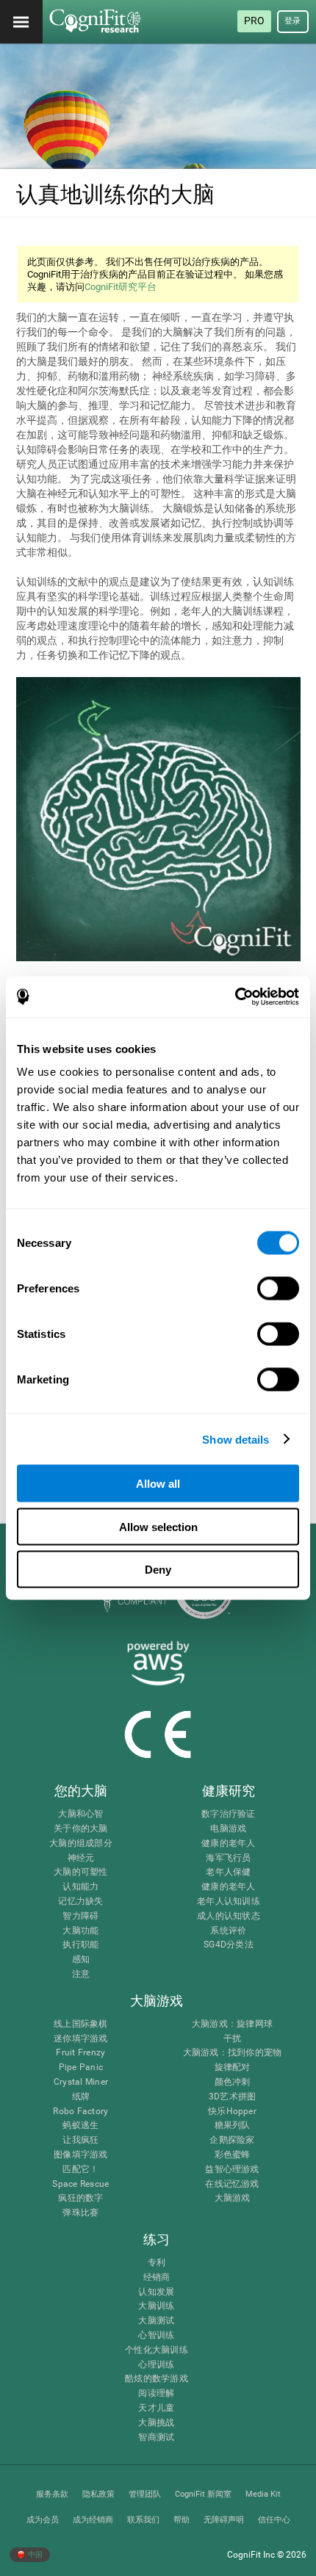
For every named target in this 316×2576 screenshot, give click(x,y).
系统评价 (228, 1931)
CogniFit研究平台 (121, 287)
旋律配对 (233, 2067)
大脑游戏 (233, 2198)
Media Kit (263, 2494)
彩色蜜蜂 (233, 2155)
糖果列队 (233, 2125)
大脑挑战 (156, 2423)
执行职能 (80, 1945)
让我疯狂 (80, 2140)
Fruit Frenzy (80, 2053)
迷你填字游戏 (80, 2039)
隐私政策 (98, 2494)
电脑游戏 (228, 1829)
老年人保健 (228, 1872)
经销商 (157, 2277)
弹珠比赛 (80, 2213)
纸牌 (81, 2097)
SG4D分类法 (229, 1945)
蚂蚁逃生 (80, 2125)
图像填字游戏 (80, 2155)
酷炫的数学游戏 (157, 2379)
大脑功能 (80, 1931)
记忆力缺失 (80, 1902)
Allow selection (158, 1526)
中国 (35, 2554)
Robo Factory (80, 2112)
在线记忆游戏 (232, 2184)
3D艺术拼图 (232, 2097)
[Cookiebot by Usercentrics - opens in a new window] (235, 997)
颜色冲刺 (233, 2082)
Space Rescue (80, 2184)
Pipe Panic (81, 2067)
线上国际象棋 (80, 2024)
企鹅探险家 (232, 2140)
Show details (236, 1439)
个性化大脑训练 (157, 2350)
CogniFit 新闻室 (203, 2494)
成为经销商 (93, 2520)
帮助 (182, 2520)
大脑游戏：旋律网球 (232, 2024)
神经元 (81, 1858)
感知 (81, 1960)
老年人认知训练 (229, 1902)
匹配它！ (80, 2170)
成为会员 (43, 2520)
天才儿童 (156, 2408)
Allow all (158, 1484)
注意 (81, 1974)
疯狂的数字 (80, 2198)
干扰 (232, 2039)
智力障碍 (80, 1916)
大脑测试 (156, 2321)
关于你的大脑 (80, 1829)
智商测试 (156, 2438)
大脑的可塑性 (80, 1872)
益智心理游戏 (232, 2170)
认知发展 (156, 2292)
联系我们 (143, 2520)
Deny (158, 1570)
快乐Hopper (232, 2112)
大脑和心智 (80, 1814)
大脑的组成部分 (81, 1844)
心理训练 (156, 2365)
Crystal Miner (81, 2082)
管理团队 (145, 2494)
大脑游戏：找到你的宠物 (233, 2053)
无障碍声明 (224, 2520)
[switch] (278, 1289)
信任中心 (274, 2520)
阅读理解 (156, 2394)
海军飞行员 (228, 1858)
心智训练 (156, 2336)
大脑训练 (156, 2306)
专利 (157, 2263)
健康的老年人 (228, 1844)
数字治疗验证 (228, 1814)
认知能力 (80, 1887)
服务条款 (52, 2494)
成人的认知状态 (229, 1916)
